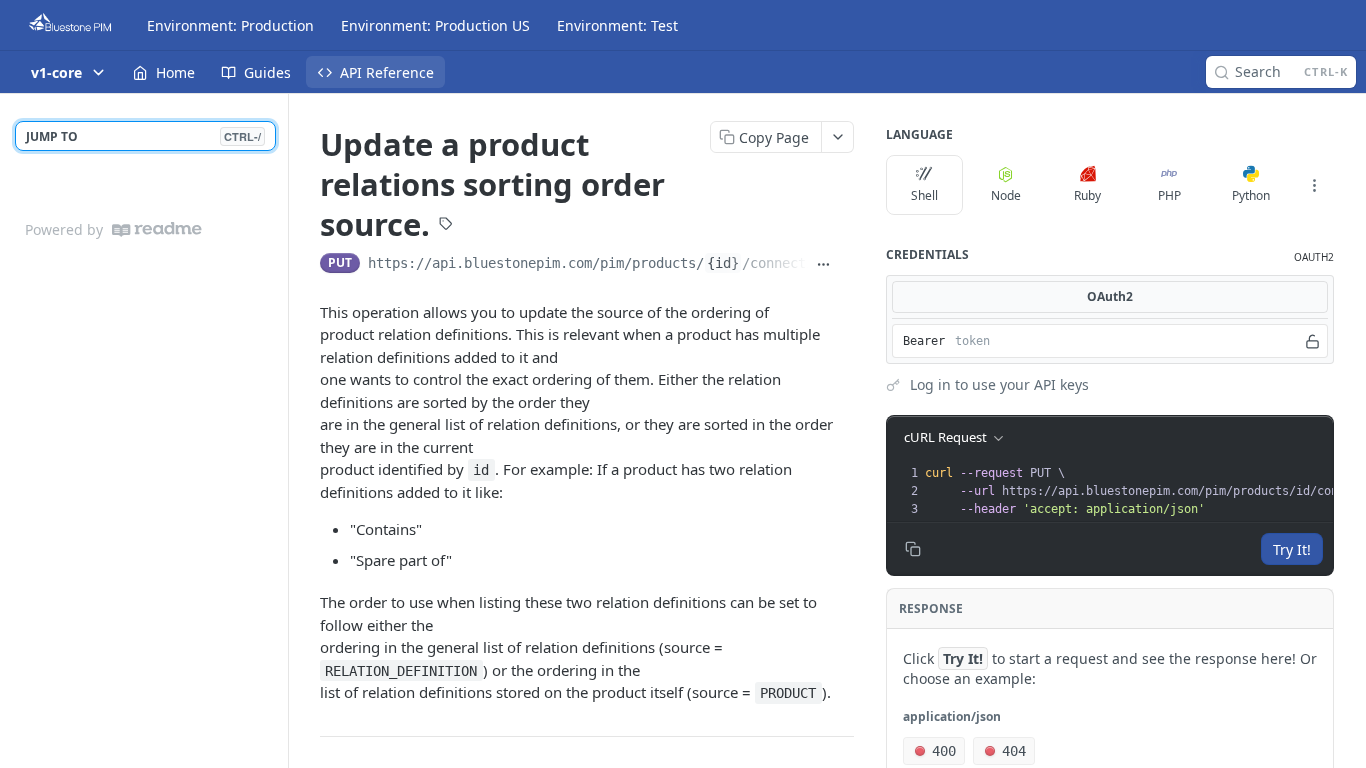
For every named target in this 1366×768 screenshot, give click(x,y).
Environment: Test (617, 25)
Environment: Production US (435, 25)
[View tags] (446, 225)
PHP (1169, 195)
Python (1251, 195)
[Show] (1312, 341)
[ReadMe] (157, 229)
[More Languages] (1314, 185)
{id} (723, 263)
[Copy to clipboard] (846, 265)
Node (1006, 195)
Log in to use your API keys (999, 384)
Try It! (1292, 549)
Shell (924, 195)
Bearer (924, 341)
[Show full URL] (823, 265)
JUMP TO (143, 136)
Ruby (1087, 195)
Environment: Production (230, 25)
